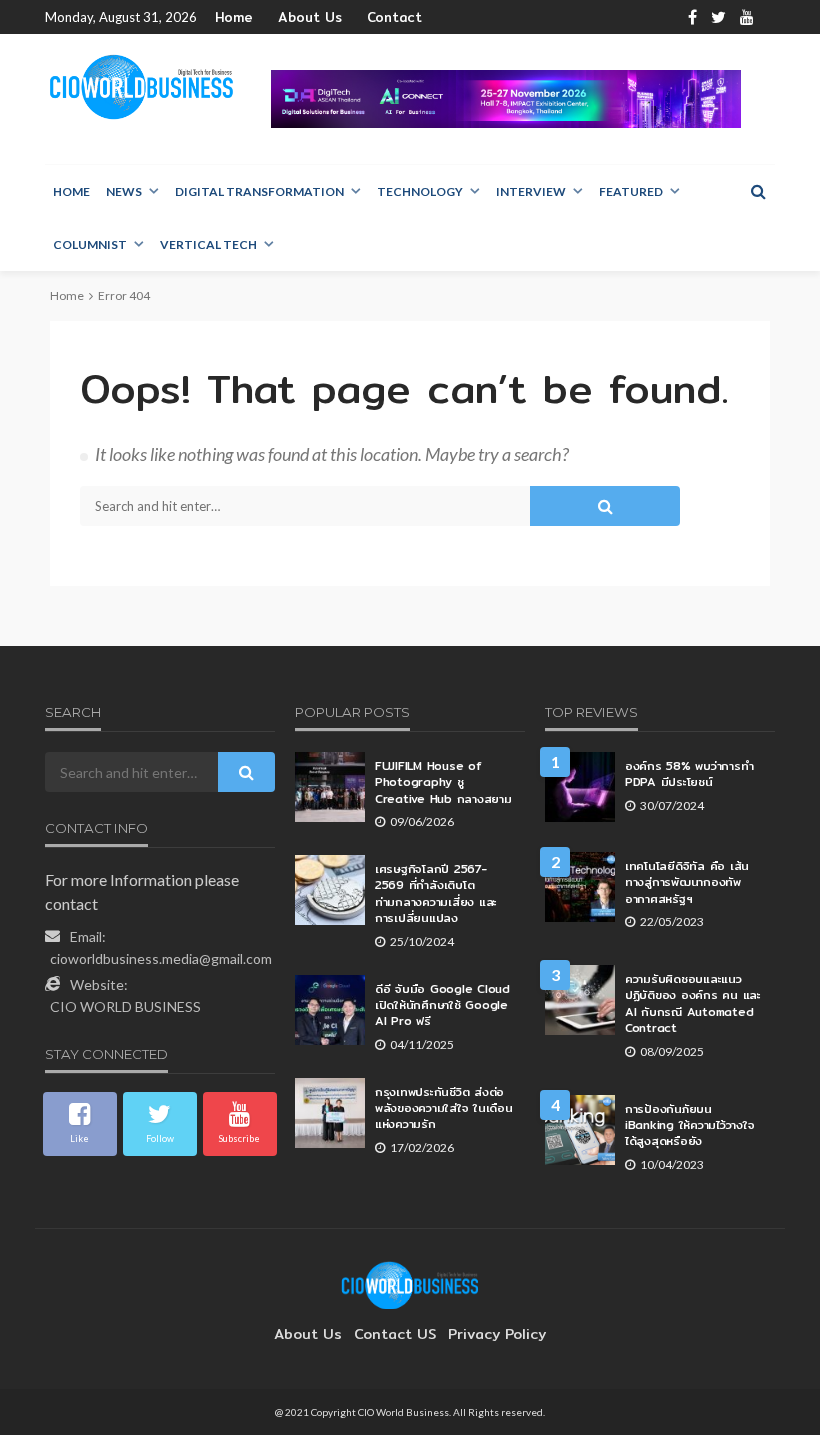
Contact (394, 17)
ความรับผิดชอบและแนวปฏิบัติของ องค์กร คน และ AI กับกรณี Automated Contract (693, 1004)
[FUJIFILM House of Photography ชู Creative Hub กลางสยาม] (330, 787)
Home (234, 17)
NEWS (124, 191)
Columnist (90, 244)
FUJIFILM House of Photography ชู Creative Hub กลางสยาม (443, 782)
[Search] (758, 191)
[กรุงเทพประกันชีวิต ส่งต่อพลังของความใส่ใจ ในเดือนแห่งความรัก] (330, 1113)
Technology (420, 191)
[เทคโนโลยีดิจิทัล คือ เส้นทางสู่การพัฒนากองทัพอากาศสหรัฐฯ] (580, 887)
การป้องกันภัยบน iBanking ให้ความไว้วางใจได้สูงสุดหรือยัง (689, 1125)
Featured (631, 191)
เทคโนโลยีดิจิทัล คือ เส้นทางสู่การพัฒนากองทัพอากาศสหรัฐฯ (687, 882)
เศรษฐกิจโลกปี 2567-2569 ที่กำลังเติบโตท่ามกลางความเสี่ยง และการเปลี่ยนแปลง (436, 894)
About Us (310, 17)
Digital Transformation (259, 191)
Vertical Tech (208, 244)
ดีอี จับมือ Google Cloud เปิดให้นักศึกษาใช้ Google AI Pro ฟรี (442, 1005)
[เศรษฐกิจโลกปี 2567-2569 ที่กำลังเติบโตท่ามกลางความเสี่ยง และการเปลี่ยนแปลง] (330, 890)
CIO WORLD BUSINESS (125, 1006)
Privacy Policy (497, 1334)
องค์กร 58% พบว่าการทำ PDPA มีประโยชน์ (689, 774)
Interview (531, 191)
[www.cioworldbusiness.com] (410, 1283)
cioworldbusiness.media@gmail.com (161, 958)
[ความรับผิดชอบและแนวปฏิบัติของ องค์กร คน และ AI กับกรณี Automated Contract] (580, 1000)
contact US (395, 1334)
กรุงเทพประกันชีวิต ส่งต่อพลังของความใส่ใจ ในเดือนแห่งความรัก (444, 1108)
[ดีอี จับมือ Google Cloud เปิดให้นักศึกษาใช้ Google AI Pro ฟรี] (330, 1010)
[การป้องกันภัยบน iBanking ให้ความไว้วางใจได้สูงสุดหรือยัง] (580, 1130)
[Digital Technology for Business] (141, 87)
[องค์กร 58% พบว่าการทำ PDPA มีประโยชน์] (580, 787)
